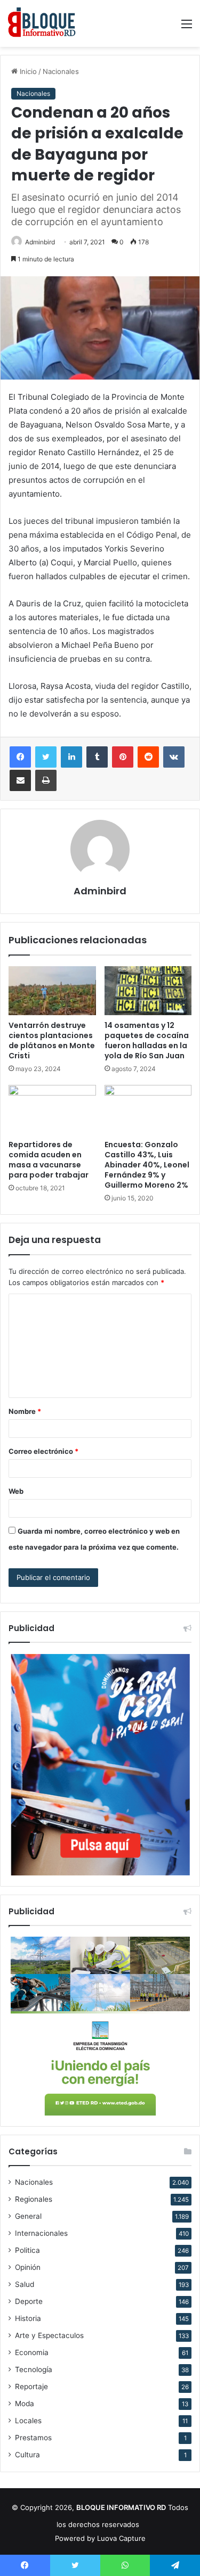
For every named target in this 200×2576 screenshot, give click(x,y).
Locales (28, 2421)
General (28, 2216)
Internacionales (41, 2233)
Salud (25, 2284)
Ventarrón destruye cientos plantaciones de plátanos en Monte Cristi (52, 1040)
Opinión (28, 2267)
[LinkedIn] (71, 757)
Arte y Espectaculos (49, 2335)
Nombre (25, 1411)
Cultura (27, 2455)
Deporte (29, 2301)
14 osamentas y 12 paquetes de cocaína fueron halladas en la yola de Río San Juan (147, 1040)
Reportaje (31, 2386)
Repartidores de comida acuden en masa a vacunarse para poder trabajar (49, 1160)
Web (16, 1491)
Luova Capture (121, 2538)
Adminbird (40, 242)
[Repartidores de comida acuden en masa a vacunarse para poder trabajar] (52, 1109)
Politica (27, 2250)
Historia (28, 2318)
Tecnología (34, 2369)
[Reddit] (148, 757)
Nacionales (61, 71)
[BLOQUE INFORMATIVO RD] (42, 23)
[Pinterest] (123, 757)
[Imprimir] (46, 780)
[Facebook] (20, 757)
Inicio (27, 71)
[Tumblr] (97, 757)
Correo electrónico (43, 1451)
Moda (25, 2404)
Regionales (34, 2199)
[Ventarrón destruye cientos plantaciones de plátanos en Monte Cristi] (52, 991)
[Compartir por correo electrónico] (20, 780)
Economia (32, 2352)
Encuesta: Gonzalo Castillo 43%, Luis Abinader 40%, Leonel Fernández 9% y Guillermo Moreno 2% (147, 1165)
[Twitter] (46, 757)
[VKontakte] (174, 757)
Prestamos (33, 2438)
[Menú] (187, 27)
